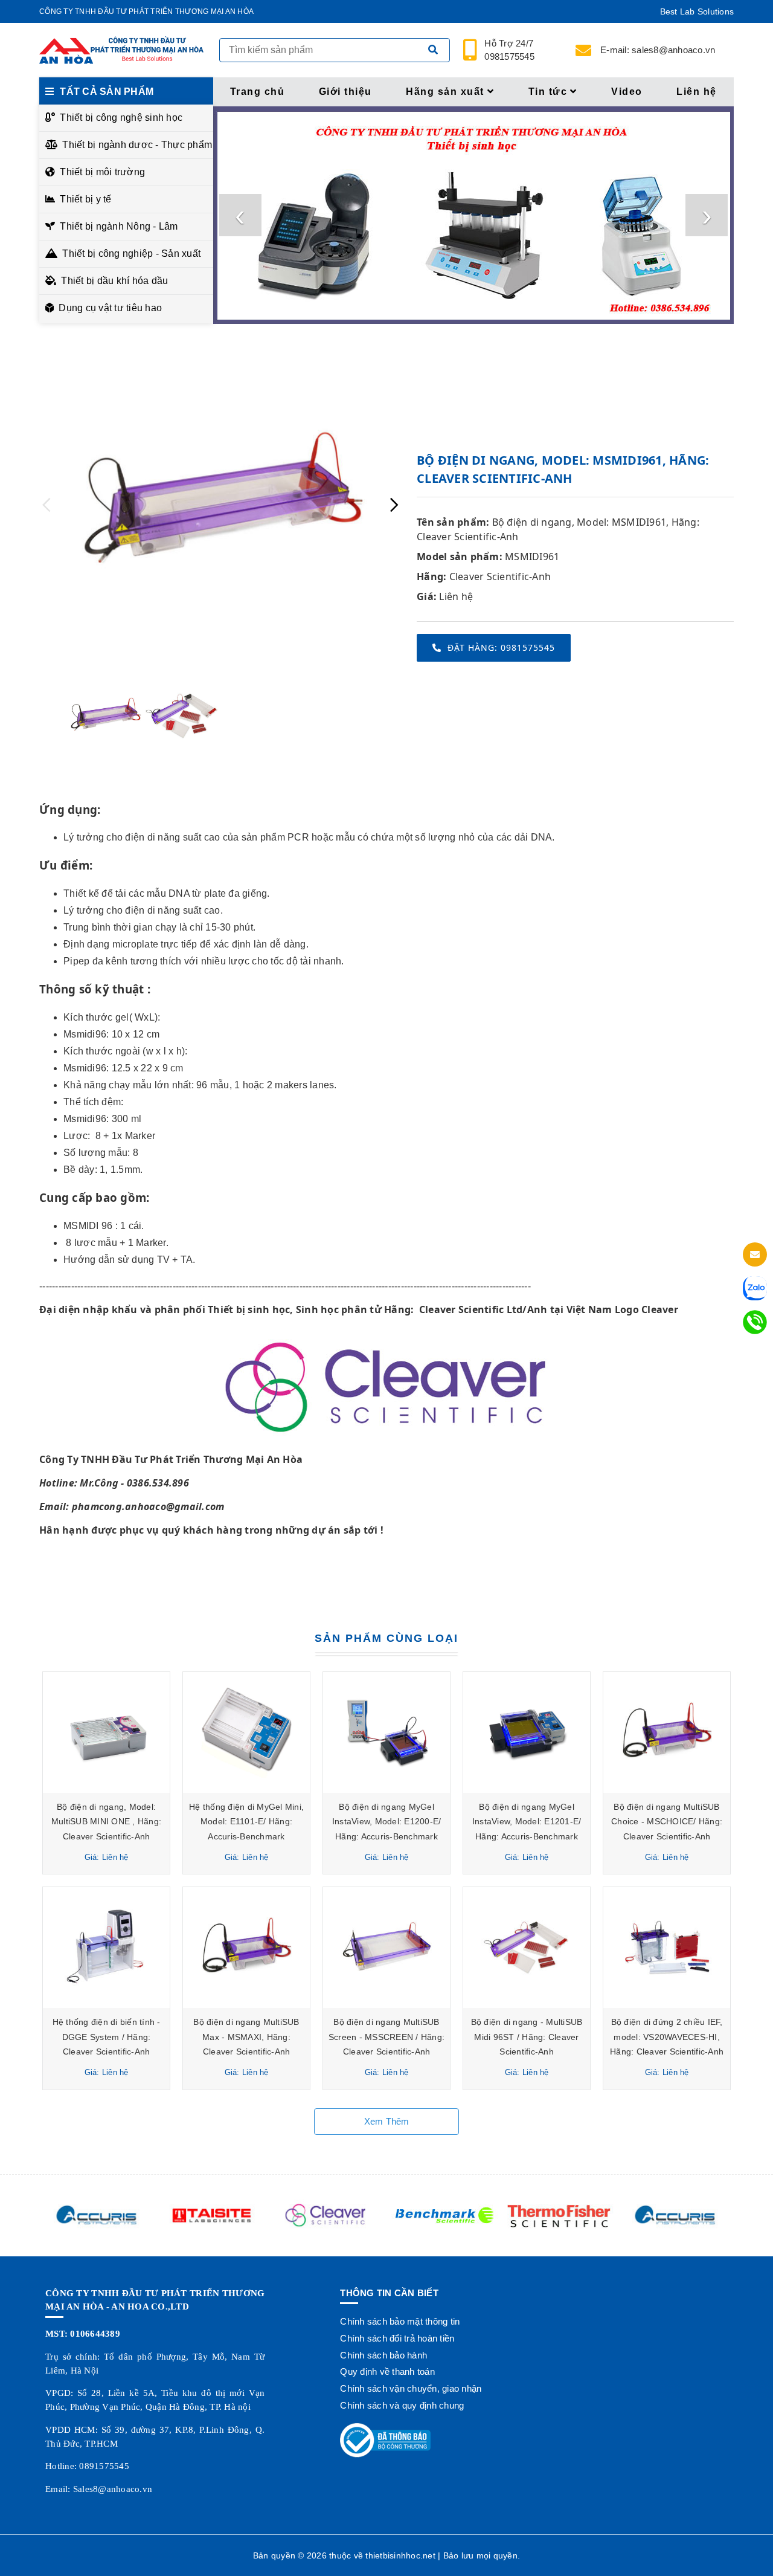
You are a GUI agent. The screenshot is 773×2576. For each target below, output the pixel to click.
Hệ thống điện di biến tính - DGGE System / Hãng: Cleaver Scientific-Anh (107, 2037)
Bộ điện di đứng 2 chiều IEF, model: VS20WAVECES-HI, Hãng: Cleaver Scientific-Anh (667, 2037)
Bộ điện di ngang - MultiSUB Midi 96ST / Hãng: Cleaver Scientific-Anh (527, 2037)
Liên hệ (697, 92)
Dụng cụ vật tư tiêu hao (110, 308)
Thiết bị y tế (85, 199)
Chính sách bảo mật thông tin (400, 2321)
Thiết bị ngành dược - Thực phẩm (134, 145)
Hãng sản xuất (445, 92)
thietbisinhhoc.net (400, 2555)
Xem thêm (387, 2121)
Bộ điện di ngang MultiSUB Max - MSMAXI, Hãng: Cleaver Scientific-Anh (246, 2037)
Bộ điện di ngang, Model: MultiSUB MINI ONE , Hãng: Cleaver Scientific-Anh (106, 1822)
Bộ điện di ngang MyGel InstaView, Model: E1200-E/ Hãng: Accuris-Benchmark (387, 1822)
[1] (433, 50)
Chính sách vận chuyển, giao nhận (411, 2388)
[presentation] (240, 215)
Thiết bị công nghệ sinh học (121, 118)
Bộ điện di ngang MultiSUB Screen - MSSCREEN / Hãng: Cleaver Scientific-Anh (386, 2037)
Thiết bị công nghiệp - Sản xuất (131, 253)
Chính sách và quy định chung (402, 2405)
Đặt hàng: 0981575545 (501, 647)
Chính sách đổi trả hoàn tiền (397, 2338)
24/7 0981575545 (510, 50)
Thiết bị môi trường (102, 172)
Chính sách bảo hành (383, 2355)
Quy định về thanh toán (387, 2371)
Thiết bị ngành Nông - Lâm (119, 226)
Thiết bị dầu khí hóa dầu (114, 281)
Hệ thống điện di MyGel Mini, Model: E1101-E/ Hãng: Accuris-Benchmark (246, 1822)
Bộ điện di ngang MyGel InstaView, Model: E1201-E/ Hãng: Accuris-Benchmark (527, 1822)
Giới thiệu (345, 92)
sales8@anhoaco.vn (658, 50)
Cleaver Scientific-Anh (500, 576)
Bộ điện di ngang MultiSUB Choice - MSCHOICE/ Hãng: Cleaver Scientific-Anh (667, 1822)
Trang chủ (258, 92)
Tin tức (548, 92)
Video (627, 92)
